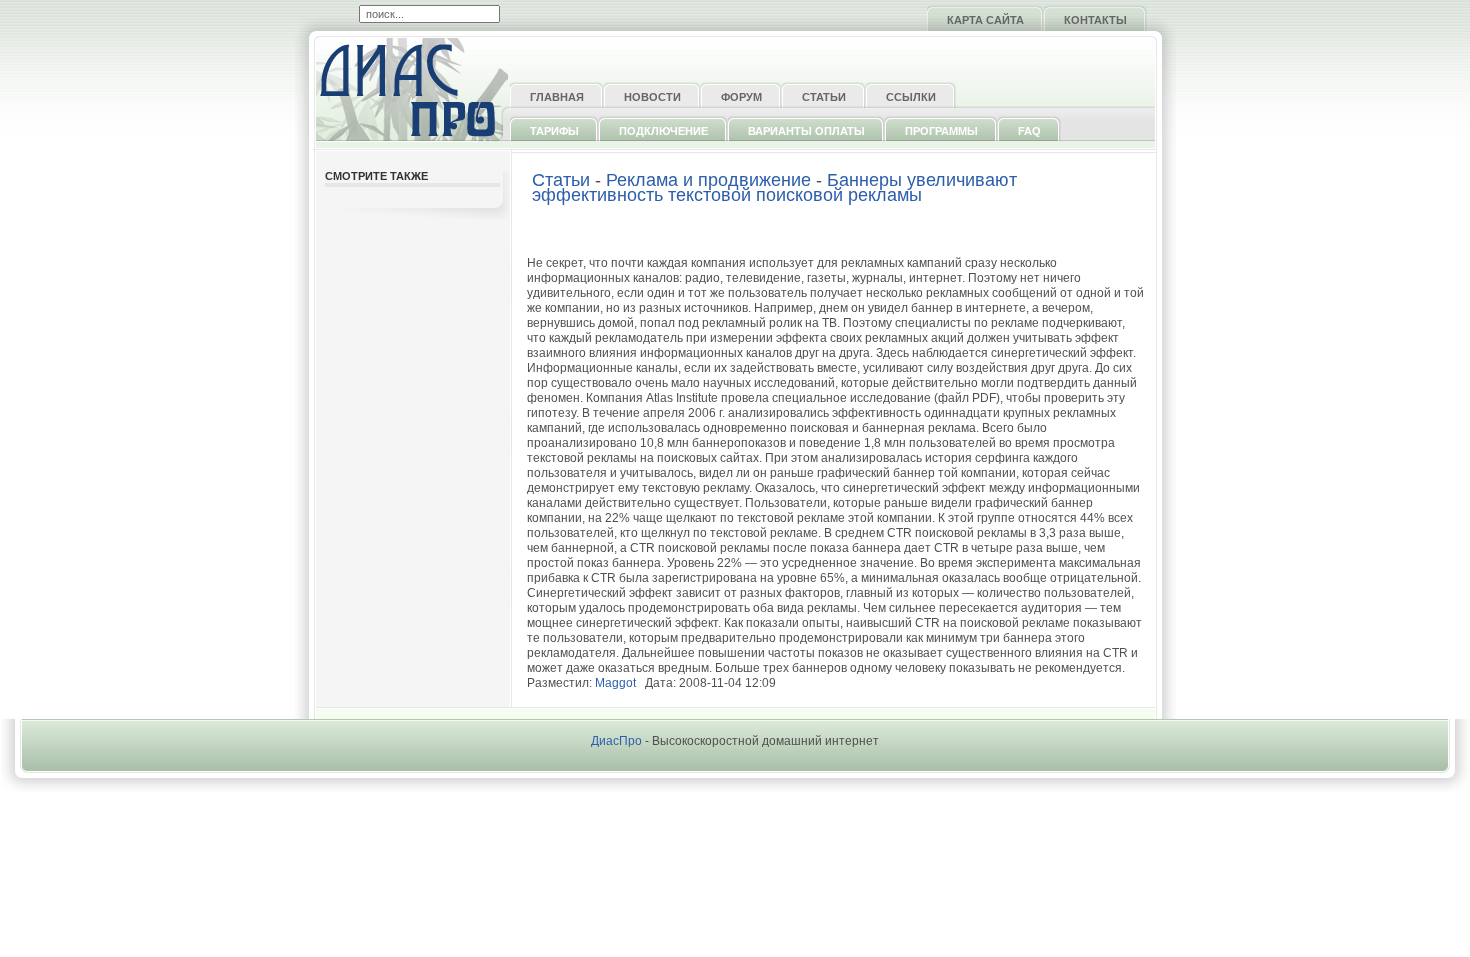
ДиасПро (616, 741)
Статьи (561, 180)
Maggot (615, 683)
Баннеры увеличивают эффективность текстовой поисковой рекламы (774, 187)
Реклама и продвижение (708, 180)
